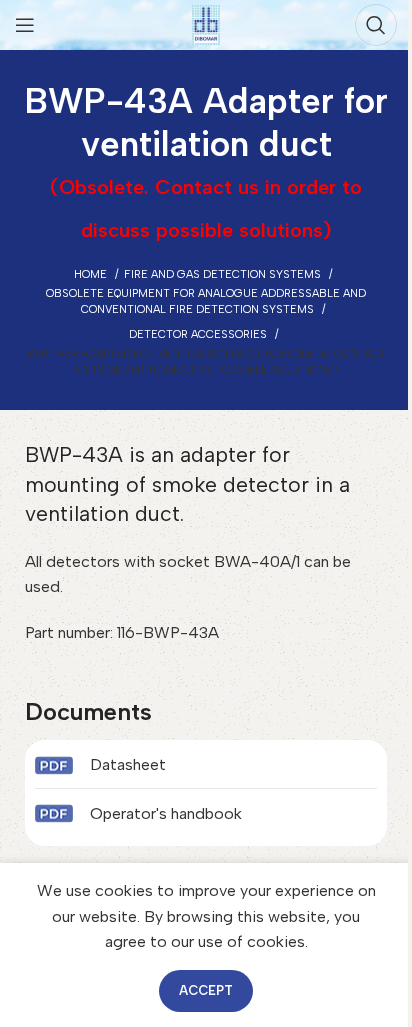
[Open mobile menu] (25, 25)
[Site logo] (206, 23)
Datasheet (128, 764)
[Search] (376, 25)
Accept (206, 990)
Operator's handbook (166, 813)
